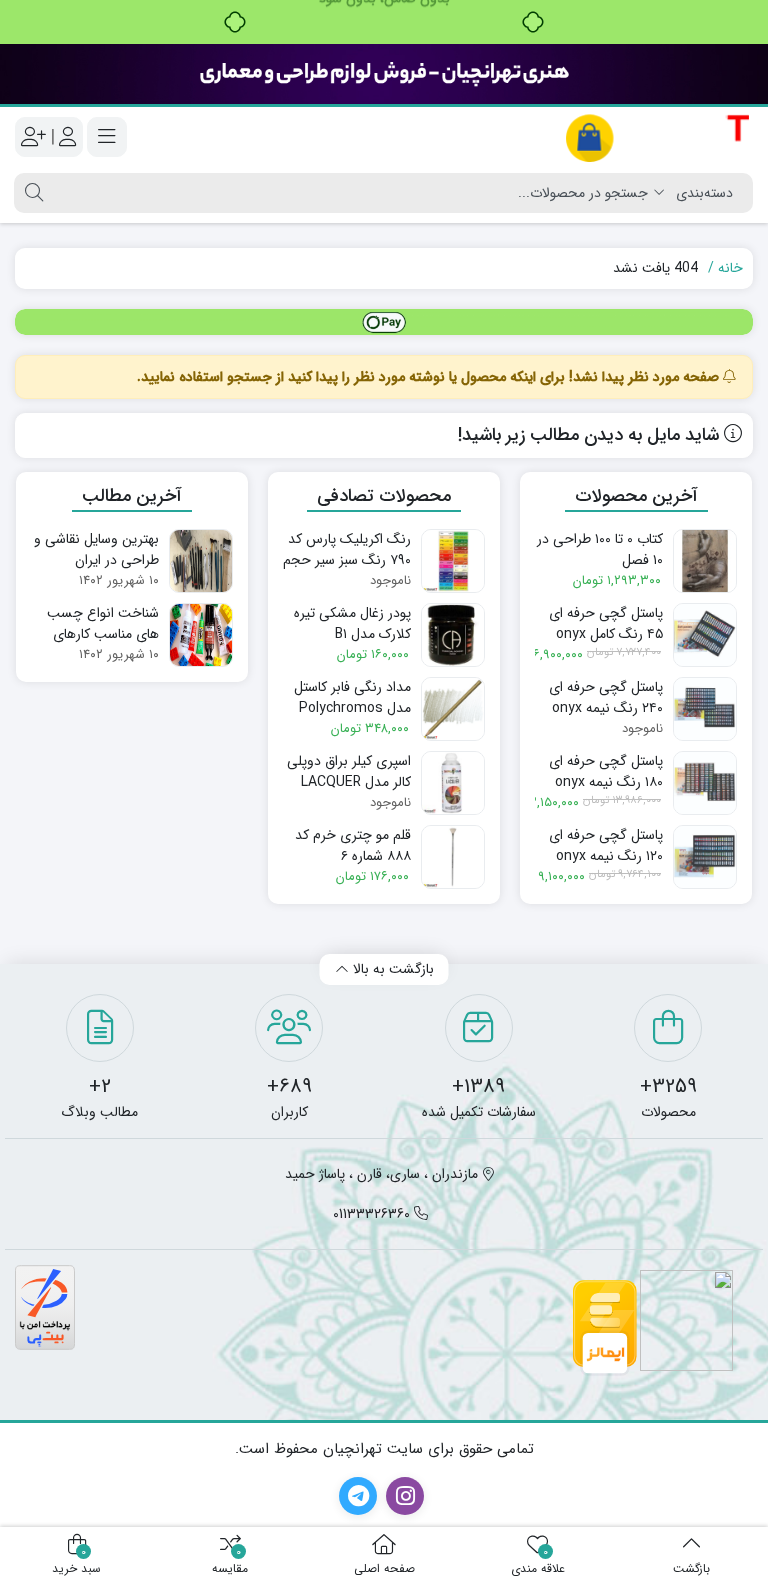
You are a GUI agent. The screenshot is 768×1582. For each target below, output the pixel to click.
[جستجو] (31, 193)
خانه (730, 268)
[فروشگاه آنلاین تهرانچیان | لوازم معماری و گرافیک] (658, 137)
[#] (384, 322)
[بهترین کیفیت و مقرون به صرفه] (384, 74)
